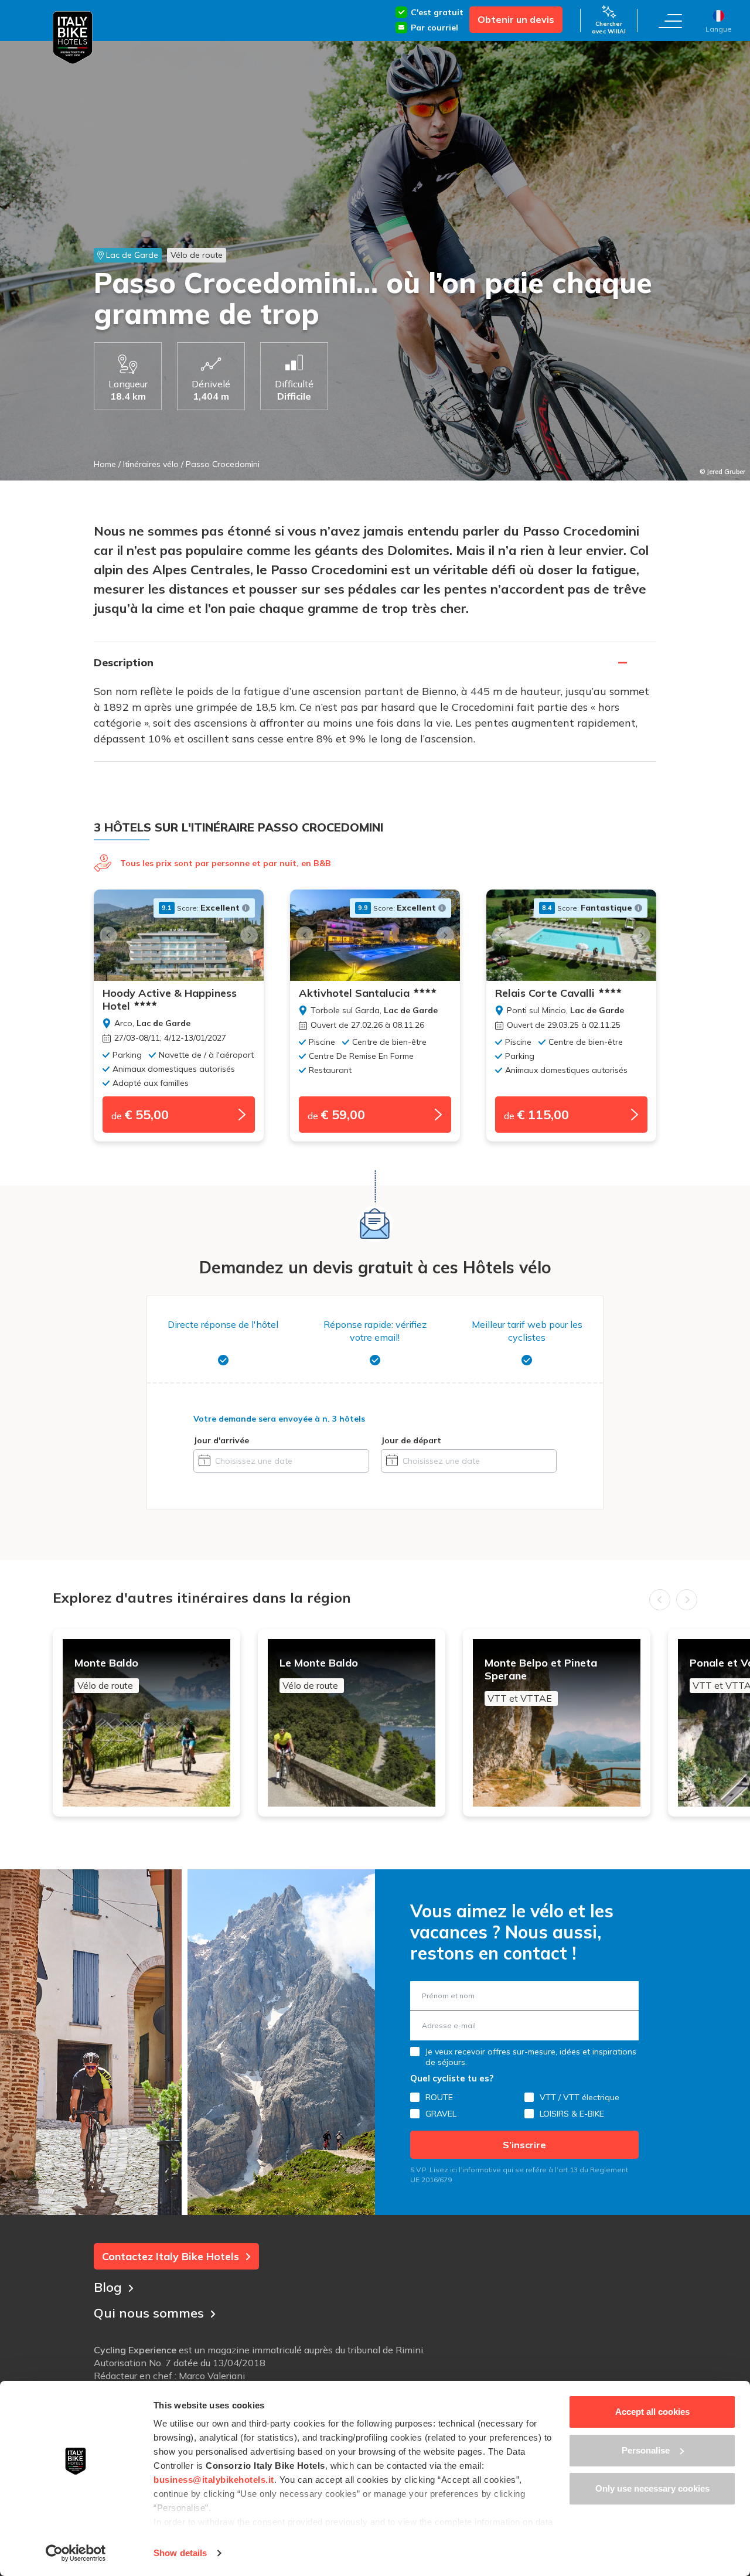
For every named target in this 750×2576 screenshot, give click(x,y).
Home (105, 464)
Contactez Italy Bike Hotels (171, 2256)
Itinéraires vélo (151, 464)
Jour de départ (411, 1440)
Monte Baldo (106, 1674)
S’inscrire (524, 2145)
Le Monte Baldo (319, 1674)
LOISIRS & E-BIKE (572, 2114)
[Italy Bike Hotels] (73, 38)
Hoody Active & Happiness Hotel (170, 1000)
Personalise (646, 2450)
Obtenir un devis (516, 19)
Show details (180, 2553)
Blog (108, 2287)
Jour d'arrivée (221, 1440)
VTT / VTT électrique (579, 2097)
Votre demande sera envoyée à (279, 1419)
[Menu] (670, 21)
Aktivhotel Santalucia (354, 993)
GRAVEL (441, 2114)
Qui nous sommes (149, 2313)
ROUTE (439, 2097)
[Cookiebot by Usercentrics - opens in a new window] (76, 2553)
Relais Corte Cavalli (545, 993)
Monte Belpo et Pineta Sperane (541, 1680)
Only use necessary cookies (652, 2488)
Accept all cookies (652, 2412)
